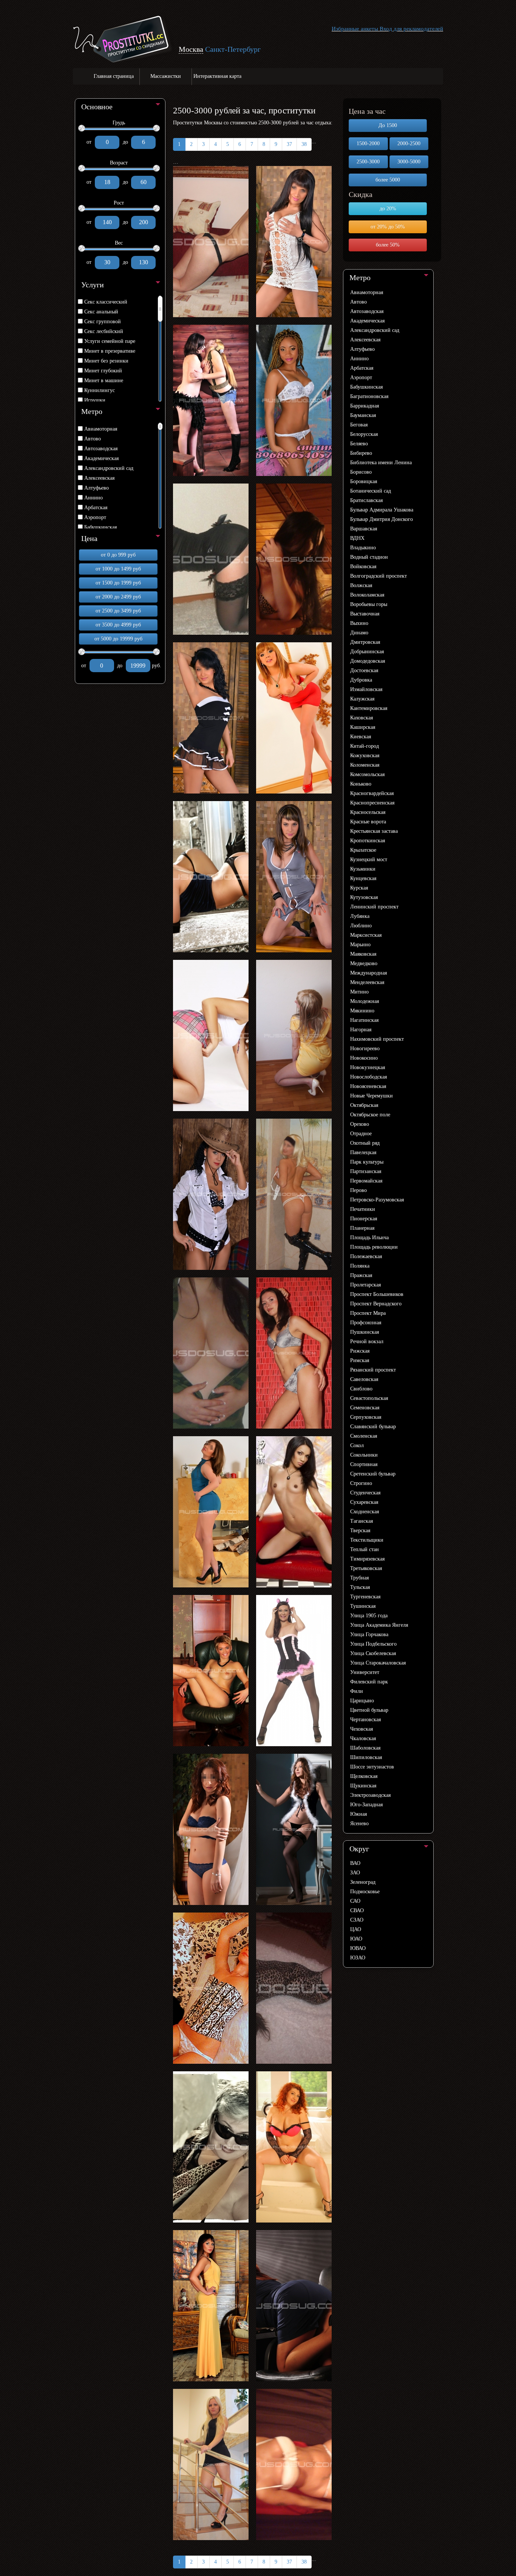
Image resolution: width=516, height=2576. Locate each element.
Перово (358, 1190)
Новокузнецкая (368, 1067)
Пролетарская (365, 1285)
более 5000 (388, 180)
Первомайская (366, 1181)
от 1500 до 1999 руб (118, 583)
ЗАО (355, 1873)
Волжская (361, 585)
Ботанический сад (371, 491)
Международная (368, 973)
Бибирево (361, 453)
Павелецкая (363, 1152)
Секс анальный (101, 312)
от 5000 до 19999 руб (118, 639)
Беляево (359, 444)
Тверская (360, 1531)
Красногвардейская (372, 793)
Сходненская (365, 1512)
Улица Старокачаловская (378, 1663)
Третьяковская (366, 1568)
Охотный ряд (365, 1143)
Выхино (359, 623)
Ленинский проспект (374, 907)
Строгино (361, 1483)
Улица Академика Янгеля (379, 1625)
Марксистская (366, 935)
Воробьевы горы (369, 604)
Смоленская (364, 1436)
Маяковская (363, 954)
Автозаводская (101, 449)
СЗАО (357, 1920)
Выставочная (365, 614)
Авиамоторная (101, 429)
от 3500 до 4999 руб (118, 625)
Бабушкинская (100, 527)
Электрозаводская (370, 1795)
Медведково (364, 963)
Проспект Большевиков (377, 1294)
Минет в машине (104, 381)
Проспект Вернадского (376, 1304)
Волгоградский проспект (379, 576)
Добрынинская (367, 652)
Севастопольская (369, 1398)
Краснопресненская (372, 803)
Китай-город (365, 746)
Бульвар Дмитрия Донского (382, 519)
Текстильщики (367, 1540)
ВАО (355, 1863)
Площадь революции (374, 1247)
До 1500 (388, 125)
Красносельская (368, 812)
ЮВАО (358, 1948)
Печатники (363, 1209)
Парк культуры (367, 1162)
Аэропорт (95, 517)
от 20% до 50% (388, 227)
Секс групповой (103, 322)
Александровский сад (109, 468)
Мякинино (362, 1011)
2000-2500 (409, 143)
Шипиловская (366, 1757)
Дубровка (361, 680)
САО (355, 1901)
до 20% (388, 208)
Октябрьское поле (370, 1115)
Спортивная (364, 1464)
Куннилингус (100, 390)
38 (304, 144)
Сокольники (364, 1455)
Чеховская (362, 1729)
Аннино (93, 498)
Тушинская (363, 1606)
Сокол (357, 1445)
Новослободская (368, 1077)
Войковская (363, 567)
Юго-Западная (366, 1805)
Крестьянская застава (374, 831)
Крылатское (363, 850)
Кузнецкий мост (369, 859)
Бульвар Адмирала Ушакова (382, 510)
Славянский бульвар (373, 1427)
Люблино (361, 926)
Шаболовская (365, 1748)
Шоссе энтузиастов (372, 1767)
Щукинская (363, 1786)
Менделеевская (367, 982)
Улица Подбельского (373, 1644)
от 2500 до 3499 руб (118, 611)
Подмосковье (365, 1892)
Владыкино (363, 548)
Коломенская (365, 765)
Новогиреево (365, 1049)
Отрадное (361, 1134)
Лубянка (360, 916)
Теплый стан (365, 1549)
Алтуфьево (97, 488)
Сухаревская (364, 1502)
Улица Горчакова (369, 1634)
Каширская (363, 727)
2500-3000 (368, 162)
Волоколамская (367, 595)
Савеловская (364, 1379)
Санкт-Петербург (233, 49)
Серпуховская (366, 1417)
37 (289, 144)
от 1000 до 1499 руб (118, 569)
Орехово (360, 1124)
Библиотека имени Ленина (381, 463)
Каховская (362, 718)
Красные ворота (368, 822)
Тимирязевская (367, 1559)
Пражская (361, 1275)
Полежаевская (366, 1256)
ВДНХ (357, 538)
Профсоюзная (366, 1323)
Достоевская (364, 670)
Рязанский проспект (373, 1370)
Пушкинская (365, 1332)
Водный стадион (369, 557)
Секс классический (106, 302)
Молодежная (365, 1001)
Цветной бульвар (369, 1710)
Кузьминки (363, 869)
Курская (359, 888)
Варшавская (364, 529)
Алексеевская (99, 478)
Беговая (359, 425)
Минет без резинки (106, 361)
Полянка (360, 1266)
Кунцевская (363, 878)
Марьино (360, 945)
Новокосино (364, 1058)
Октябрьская (364, 1105)
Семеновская (365, 1408)
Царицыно (362, 1701)
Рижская (360, 1351)
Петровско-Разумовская (377, 1200)
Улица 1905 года (369, 1616)
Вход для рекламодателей (411, 29)
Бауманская (363, 415)
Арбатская (96, 508)
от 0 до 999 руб (118, 555)
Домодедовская (368, 661)
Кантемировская (369, 708)
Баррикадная (365, 406)
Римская (360, 1360)
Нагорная (361, 1030)
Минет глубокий (103, 371)
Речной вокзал (367, 1341)
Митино (359, 992)
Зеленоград (363, 1882)
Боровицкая (364, 481)
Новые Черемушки (372, 1096)
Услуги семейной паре (110, 341)
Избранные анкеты (355, 29)
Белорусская (364, 434)
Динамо (359, 633)
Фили (357, 1691)
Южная (358, 1814)
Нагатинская (364, 1020)
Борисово (361, 472)
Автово (93, 439)
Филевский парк (369, 1682)
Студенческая (365, 1493)
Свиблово (361, 1389)
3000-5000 (409, 162)
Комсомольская (367, 774)
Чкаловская (363, 1738)
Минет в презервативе (110, 351)
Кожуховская (365, 756)
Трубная (359, 1578)
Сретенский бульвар (373, 1474)
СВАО (357, 1910)
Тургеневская (365, 1597)
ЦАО (356, 1929)
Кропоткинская (368, 841)
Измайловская (366, 689)
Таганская (362, 1521)
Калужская (362, 699)
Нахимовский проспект (377, 1039)
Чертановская (365, 1720)
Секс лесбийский (104, 331)
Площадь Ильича (369, 1238)
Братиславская (366, 500)
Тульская (360, 1587)
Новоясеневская (368, 1086)
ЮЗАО (358, 1958)
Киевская (361, 737)
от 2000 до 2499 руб (118, 597)
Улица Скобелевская (373, 1653)
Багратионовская (369, 396)
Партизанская (366, 1171)
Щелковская (364, 1776)
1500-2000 (368, 143)
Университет (365, 1672)
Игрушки (95, 400)
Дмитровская (365, 642)
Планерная (362, 1228)
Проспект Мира (368, 1313)
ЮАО (356, 1939)
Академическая (101, 458)
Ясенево (359, 1824)
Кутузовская (364, 897)
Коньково (361, 784)
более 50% (388, 245)
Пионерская (364, 1219)
